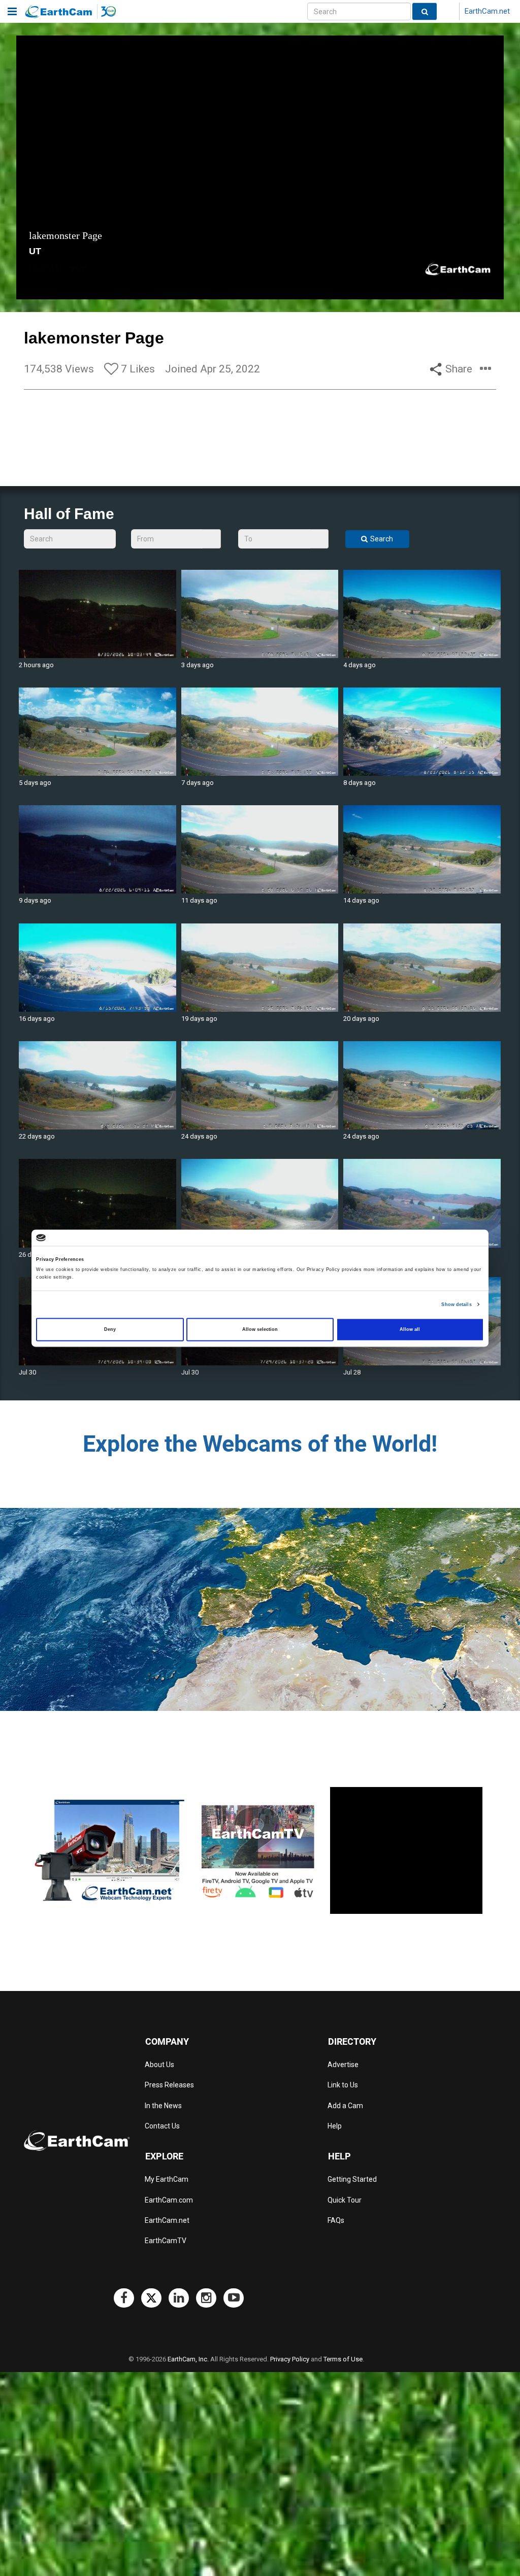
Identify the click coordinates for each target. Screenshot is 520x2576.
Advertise (343, 2065)
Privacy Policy (290, 2359)
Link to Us (343, 2085)
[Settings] (474, 290)
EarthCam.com (169, 2200)
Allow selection (260, 1329)
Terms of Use (343, 2359)
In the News (163, 2106)
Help (335, 2126)
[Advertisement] (406, 1850)
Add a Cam (345, 2106)
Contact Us (162, 2126)
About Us (159, 2065)
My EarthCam (167, 2179)
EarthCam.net (487, 11)
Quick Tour (345, 2200)
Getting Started (352, 2179)
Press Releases (169, 2085)
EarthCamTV (166, 2241)
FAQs (336, 2220)
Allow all (410, 1329)
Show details (456, 1304)
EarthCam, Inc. (188, 2359)
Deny (110, 1329)
